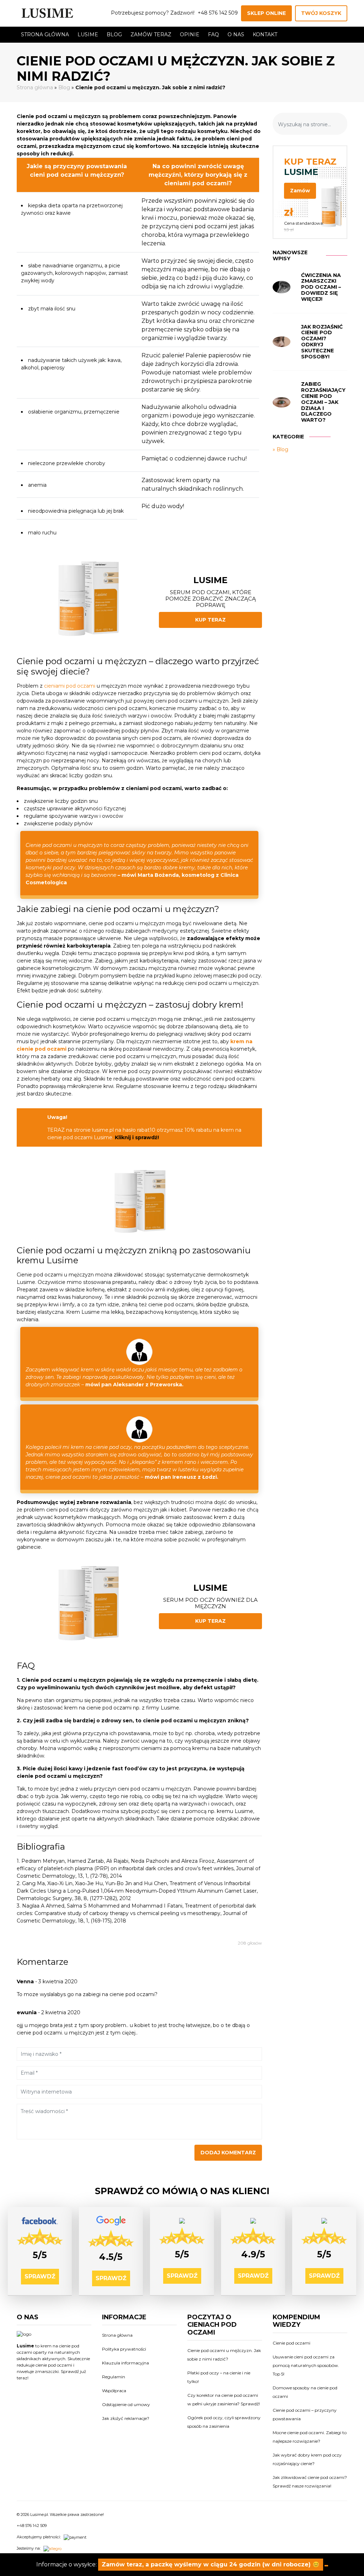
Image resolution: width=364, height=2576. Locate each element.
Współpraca (114, 2391)
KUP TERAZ (210, 620)
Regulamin (114, 2377)
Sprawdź (40, 2276)
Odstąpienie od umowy (126, 2404)
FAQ (213, 34)
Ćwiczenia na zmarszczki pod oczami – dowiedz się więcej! (321, 287)
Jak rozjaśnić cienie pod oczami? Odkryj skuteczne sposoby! (322, 342)
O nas (236, 34)
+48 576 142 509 (218, 13)
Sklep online (266, 13)
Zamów (300, 191)
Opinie (190, 34)
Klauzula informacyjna (125, 2363)
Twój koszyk (321, 13)
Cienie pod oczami (291, 2343)
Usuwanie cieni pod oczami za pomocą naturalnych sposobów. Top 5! (306, 2365)
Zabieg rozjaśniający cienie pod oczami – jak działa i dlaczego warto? (323, 402)
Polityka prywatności (124, 2349)
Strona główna (45, 34)
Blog (114, 34)
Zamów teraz (151, 34)
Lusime (88, 34)
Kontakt (265, 34)
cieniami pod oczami (70, 686)
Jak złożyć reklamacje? (126, 2418)
